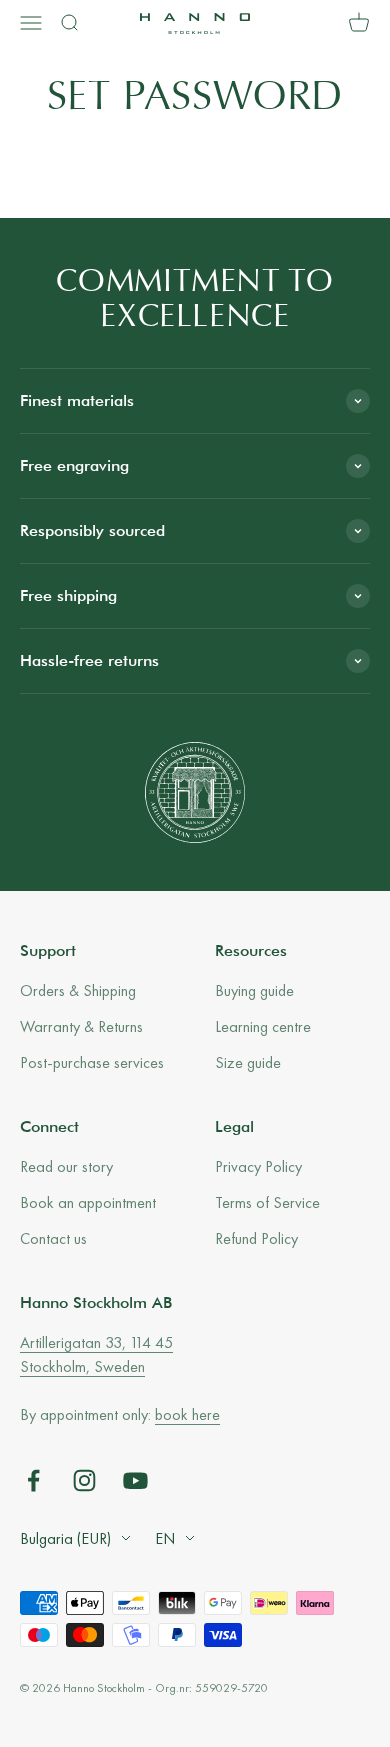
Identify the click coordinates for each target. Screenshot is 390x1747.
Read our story (66, 1166)
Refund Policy (256, 1238)
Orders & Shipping (78, 990)
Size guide (248, 1062)
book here (187, 1414)
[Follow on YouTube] (135, 1480)
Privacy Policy (258, 1166)
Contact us (53, 1238)
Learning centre (263, 1026)
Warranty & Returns (81, 1026)
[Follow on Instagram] (84, 1480)
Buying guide (254, 990)
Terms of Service (267, 1202)
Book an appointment (88, 1202)
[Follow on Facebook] (33, 1480)
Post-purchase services (92, 1062)
